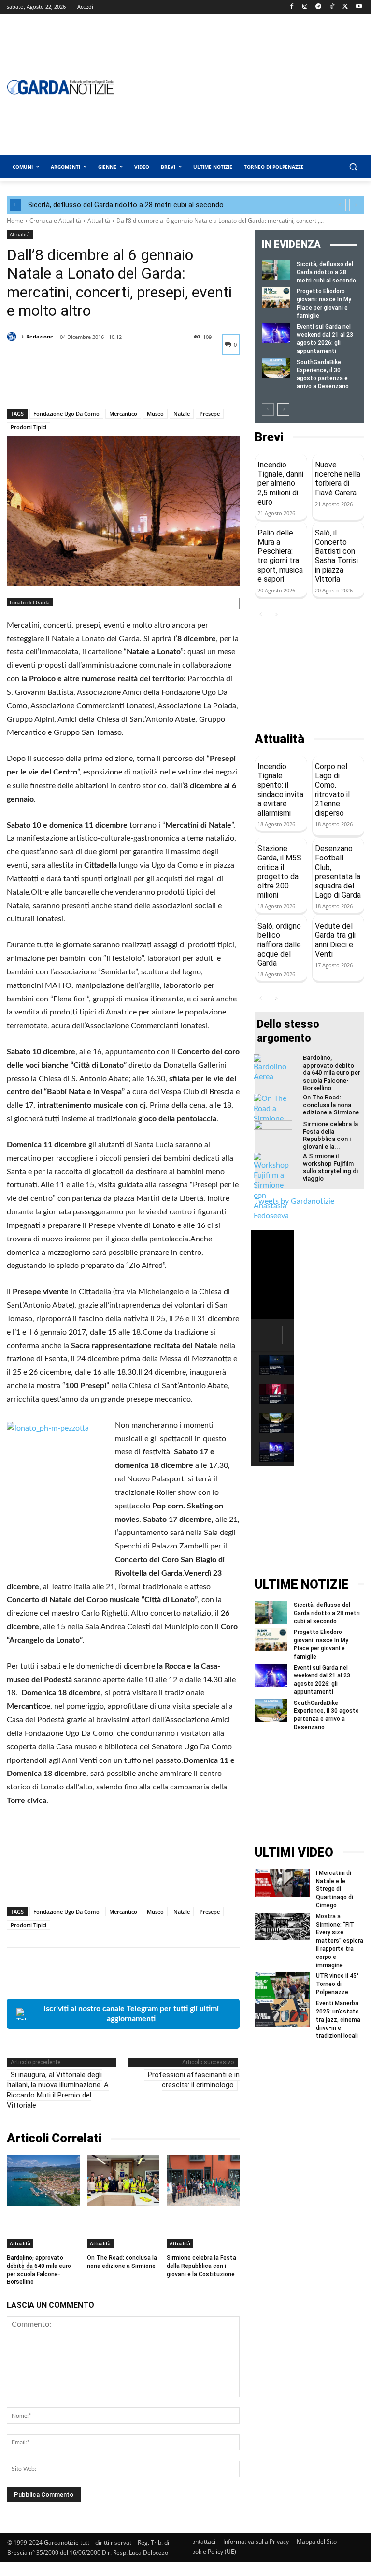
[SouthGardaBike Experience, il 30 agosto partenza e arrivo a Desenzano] (276, 368)
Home (15, 220)
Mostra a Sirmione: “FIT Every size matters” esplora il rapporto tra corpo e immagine (340, 1941)
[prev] (340, 205)
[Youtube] (359, 7)
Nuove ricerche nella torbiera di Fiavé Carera (338, 479)
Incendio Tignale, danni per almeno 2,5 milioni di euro (280, 483)
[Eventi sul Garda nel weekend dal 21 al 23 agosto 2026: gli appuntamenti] (276, 333)
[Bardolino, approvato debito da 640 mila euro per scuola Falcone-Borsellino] (43, 2180)
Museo (155, 414)
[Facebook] (292, 7)
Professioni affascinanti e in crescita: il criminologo (194, 2080)
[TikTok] (332, 7)
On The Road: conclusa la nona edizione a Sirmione (122, 2262)
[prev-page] (268, 409)
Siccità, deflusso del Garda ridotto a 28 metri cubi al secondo (126, 205)
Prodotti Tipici (29, 427)
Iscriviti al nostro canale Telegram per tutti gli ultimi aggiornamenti (131, 2014)
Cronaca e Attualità (55, 220)
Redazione (40, 336)
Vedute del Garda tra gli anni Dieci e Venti (335, 940)
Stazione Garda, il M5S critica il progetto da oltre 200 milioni (279, 872)
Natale (182, 414)
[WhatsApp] (83, 384)
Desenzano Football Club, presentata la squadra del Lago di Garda (338, 872)
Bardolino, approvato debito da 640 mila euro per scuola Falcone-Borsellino (332, 1073)
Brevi (269, 437)
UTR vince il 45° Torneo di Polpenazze (337, 1984)
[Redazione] (13, 337)
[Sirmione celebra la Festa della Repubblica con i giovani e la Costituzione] (203, 2180)
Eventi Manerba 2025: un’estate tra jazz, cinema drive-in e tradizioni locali (338, 2020)
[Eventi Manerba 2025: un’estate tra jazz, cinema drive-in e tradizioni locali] (282, 2013)
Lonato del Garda (30, 602)
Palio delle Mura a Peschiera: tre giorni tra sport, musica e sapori (280, 556)
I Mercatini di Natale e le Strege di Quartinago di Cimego (335, 1889)
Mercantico (123, 414)
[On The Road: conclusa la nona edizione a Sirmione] (123, 2180)
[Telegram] (319, 7)
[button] (353, 167)
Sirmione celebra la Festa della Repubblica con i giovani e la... (330, 1135)
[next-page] (283, 409)
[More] (106, 384)
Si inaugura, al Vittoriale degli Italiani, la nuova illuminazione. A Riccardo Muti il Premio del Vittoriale (58, 2090)
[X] (345, 7)
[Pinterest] (61, 384)
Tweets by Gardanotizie (294, 1201)
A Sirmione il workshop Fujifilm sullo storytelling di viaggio (330, 1168)
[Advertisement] (309, 676)
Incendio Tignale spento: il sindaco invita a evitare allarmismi (280, 790)
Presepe (210, 414)
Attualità (99, 220)
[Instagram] (305, 7)
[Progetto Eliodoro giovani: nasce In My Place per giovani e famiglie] (276, 297)
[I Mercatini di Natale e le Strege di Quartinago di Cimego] (282, 1883)
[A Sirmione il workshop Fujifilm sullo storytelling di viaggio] (273, 1187)
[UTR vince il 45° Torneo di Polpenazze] (282, 1986)
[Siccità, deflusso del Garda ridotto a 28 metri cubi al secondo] (276, 270)
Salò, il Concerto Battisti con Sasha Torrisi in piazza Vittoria (336, 556)
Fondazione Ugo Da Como (66, 414)
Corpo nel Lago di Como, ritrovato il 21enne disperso (332, 790)
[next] (355, 205)
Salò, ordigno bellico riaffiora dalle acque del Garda (279, 944)
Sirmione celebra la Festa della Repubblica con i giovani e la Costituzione (201, 2266)
